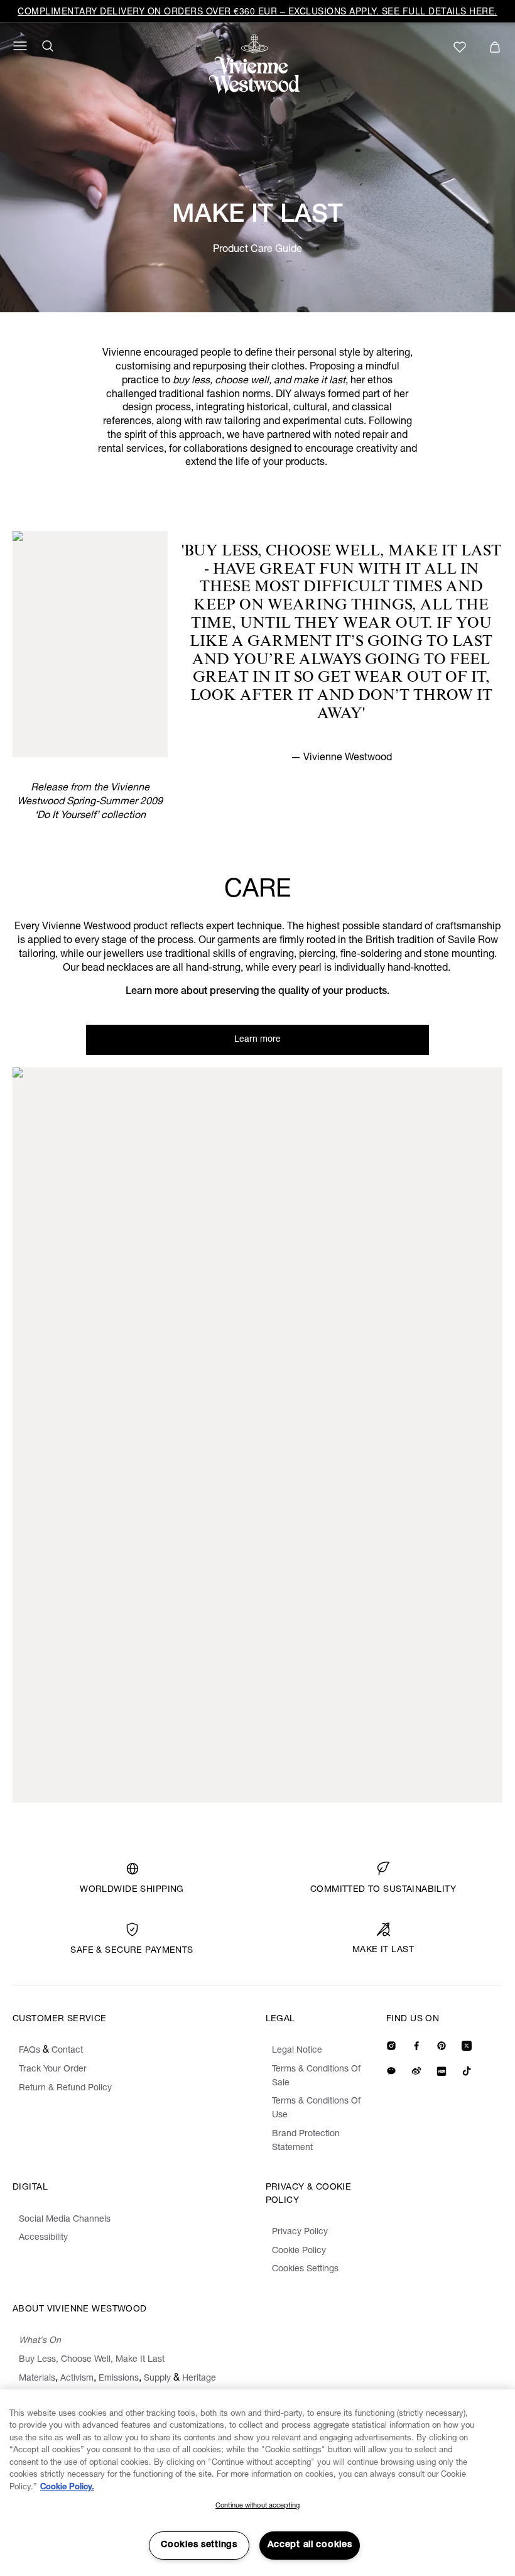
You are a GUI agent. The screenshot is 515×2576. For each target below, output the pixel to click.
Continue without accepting (257, 2506)
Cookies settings (199, 2545)
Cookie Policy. (67, 2488)
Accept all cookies (310, 2545)
